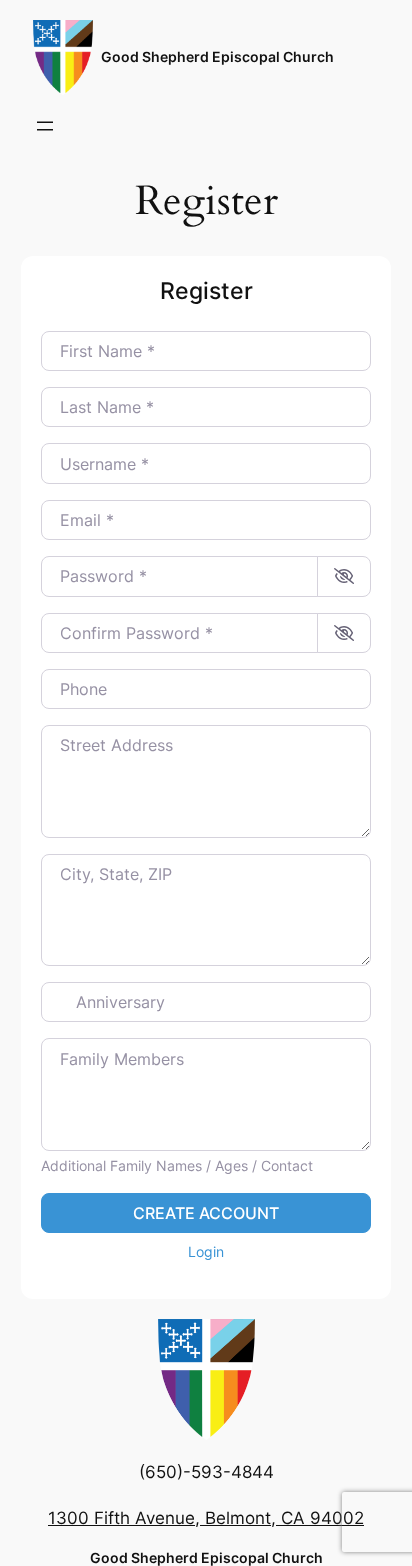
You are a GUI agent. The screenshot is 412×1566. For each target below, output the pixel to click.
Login (206, 1251)
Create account (206, 1213)
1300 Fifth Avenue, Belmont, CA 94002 (206, 1518)
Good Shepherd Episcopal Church (217, 56)
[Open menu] (45, 126)
